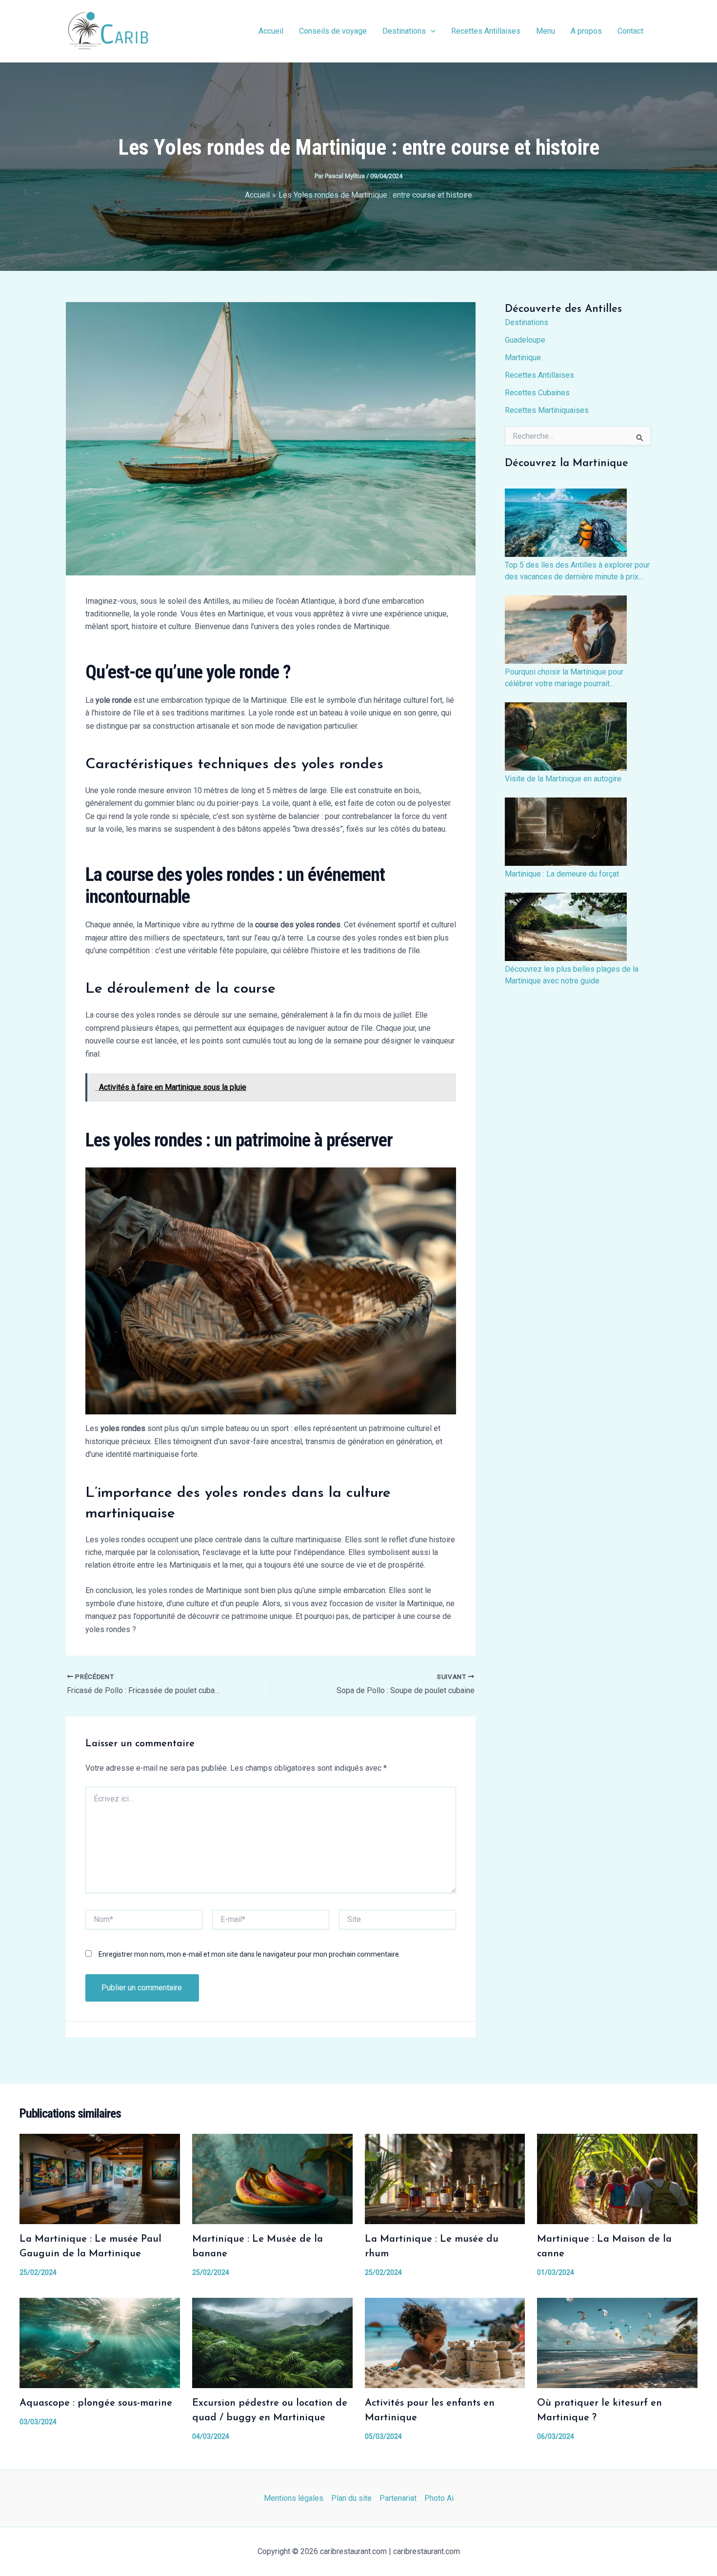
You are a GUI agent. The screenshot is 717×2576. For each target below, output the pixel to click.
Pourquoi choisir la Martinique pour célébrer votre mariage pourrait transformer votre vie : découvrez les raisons (568, 678)
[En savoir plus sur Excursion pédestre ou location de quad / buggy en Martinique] (272, 2342)
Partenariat (398, 2498)
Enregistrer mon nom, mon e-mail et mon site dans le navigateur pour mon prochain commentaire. (249, 1954)
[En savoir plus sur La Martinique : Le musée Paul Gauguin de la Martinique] (100, 2178)
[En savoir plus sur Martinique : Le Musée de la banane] (272, 2178)
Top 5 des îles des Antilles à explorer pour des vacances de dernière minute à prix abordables (577, 572)
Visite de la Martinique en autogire (563, 779)
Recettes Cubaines (537, 393)
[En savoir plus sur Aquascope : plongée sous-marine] (100, 2342)
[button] (431, 31)
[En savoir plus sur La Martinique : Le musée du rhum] (445, 2178)
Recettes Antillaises (486, 31)
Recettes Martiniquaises (547, 410)
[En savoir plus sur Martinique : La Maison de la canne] (617, 2178)
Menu (546, 31)
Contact (630, 31)
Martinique (523, 358)
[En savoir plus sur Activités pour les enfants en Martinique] (445, 2342)
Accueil (271, 31)
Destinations (404, 31)
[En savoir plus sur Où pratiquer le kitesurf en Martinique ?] (617, 2342)
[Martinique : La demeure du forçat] (566, 832)
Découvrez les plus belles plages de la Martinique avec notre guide (572, 975)
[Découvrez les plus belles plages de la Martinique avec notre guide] (566, 927)
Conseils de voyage (333, 31)
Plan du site (351, 2498)
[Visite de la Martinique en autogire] (566, 736)
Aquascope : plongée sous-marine (96, 2403)
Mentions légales (294, 2498)
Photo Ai (439, 2498)
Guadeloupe (525, 340)
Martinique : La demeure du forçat (562, 874)
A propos (586, 31)
